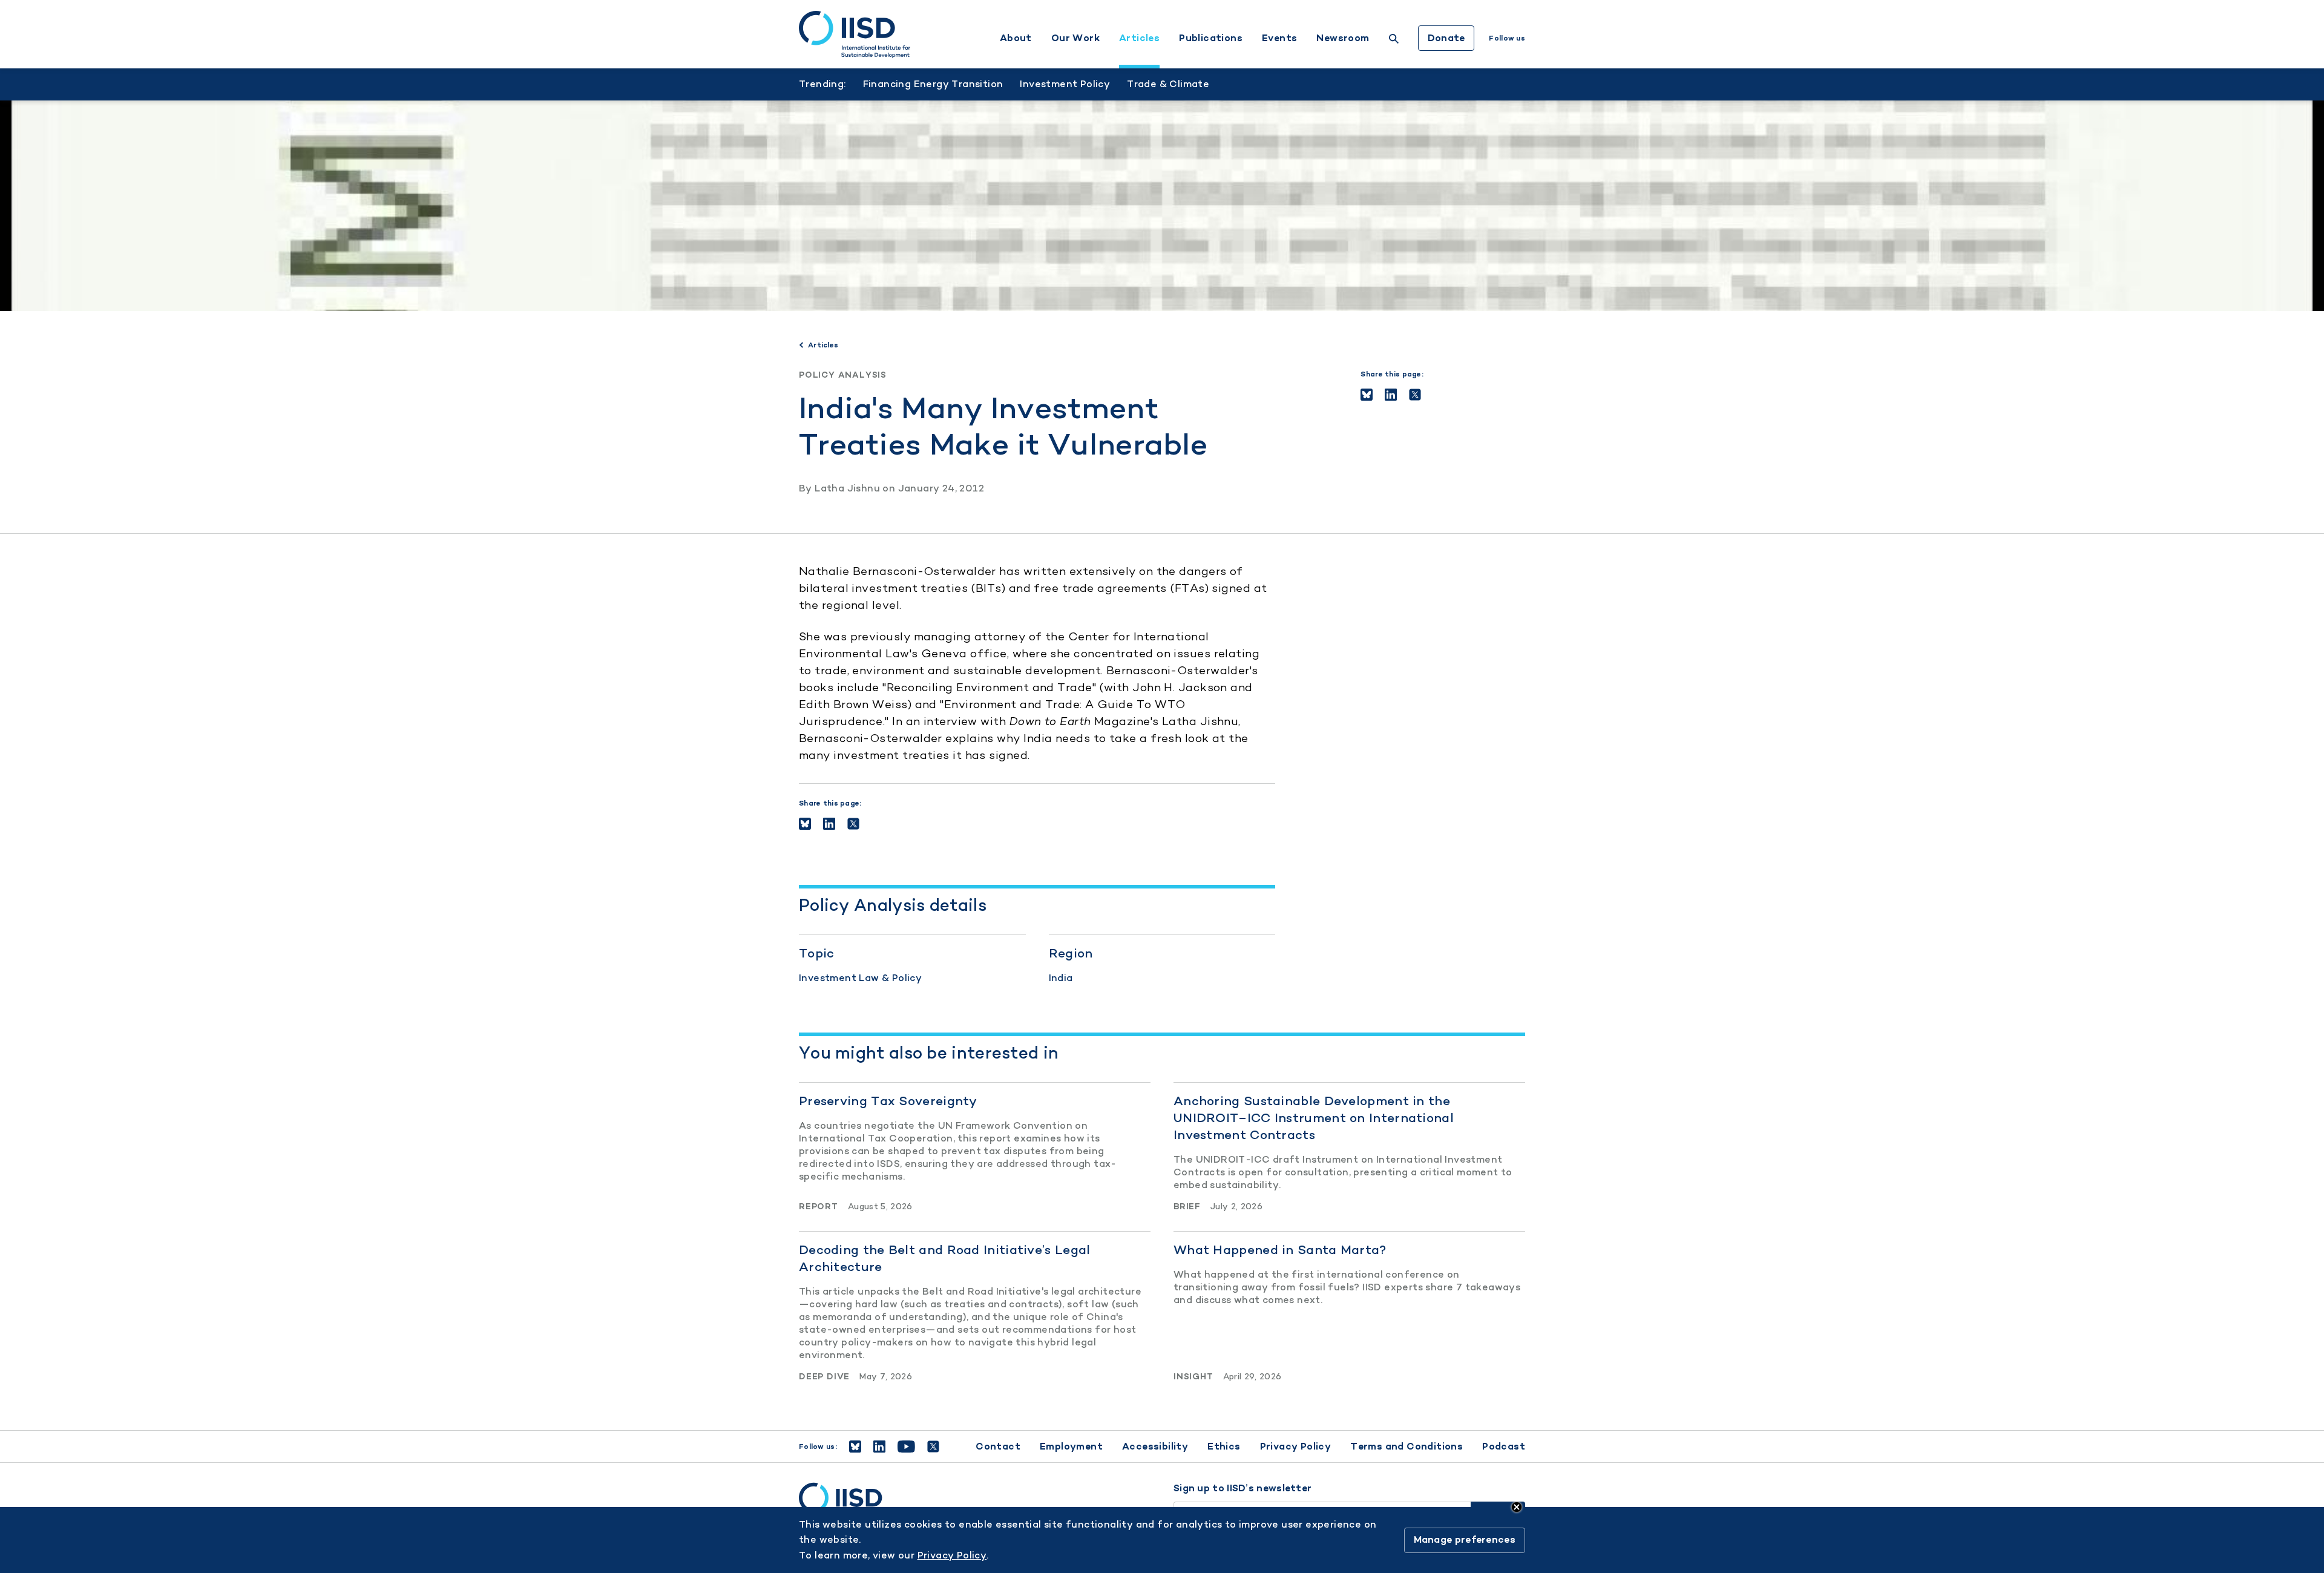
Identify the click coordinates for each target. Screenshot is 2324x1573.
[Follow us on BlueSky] (855, 1447)
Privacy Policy (1296, 1446)
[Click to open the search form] (1394, 40)
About (1016, 38)
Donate (1446, 38)
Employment (1071, 1446)
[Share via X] (1415, 395)
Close (1517, 1507)
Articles (1139, 38)
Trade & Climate (1168, 84)
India (1061, 978)
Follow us (1507, 38)
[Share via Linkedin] (1391, 395)
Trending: (822, 84)
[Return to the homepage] (855, 34)
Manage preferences (1465, 1540)
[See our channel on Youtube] (906, 1447)
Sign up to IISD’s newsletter (1242, 1488)
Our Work (1075, 38)
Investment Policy (1065, 84)
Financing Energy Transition (933, 84)
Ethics (1224, 1446)
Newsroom (1343, 38)
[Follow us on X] (933, 1447)
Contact (998, 1446)
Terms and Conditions (1407, 1446)
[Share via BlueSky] (1367, 395)
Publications (1211, 38)
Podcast (1504, 1446)
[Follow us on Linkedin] (879, 1447)
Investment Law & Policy (860, 978)
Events (1279, 38)
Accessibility (1155, 1446)
